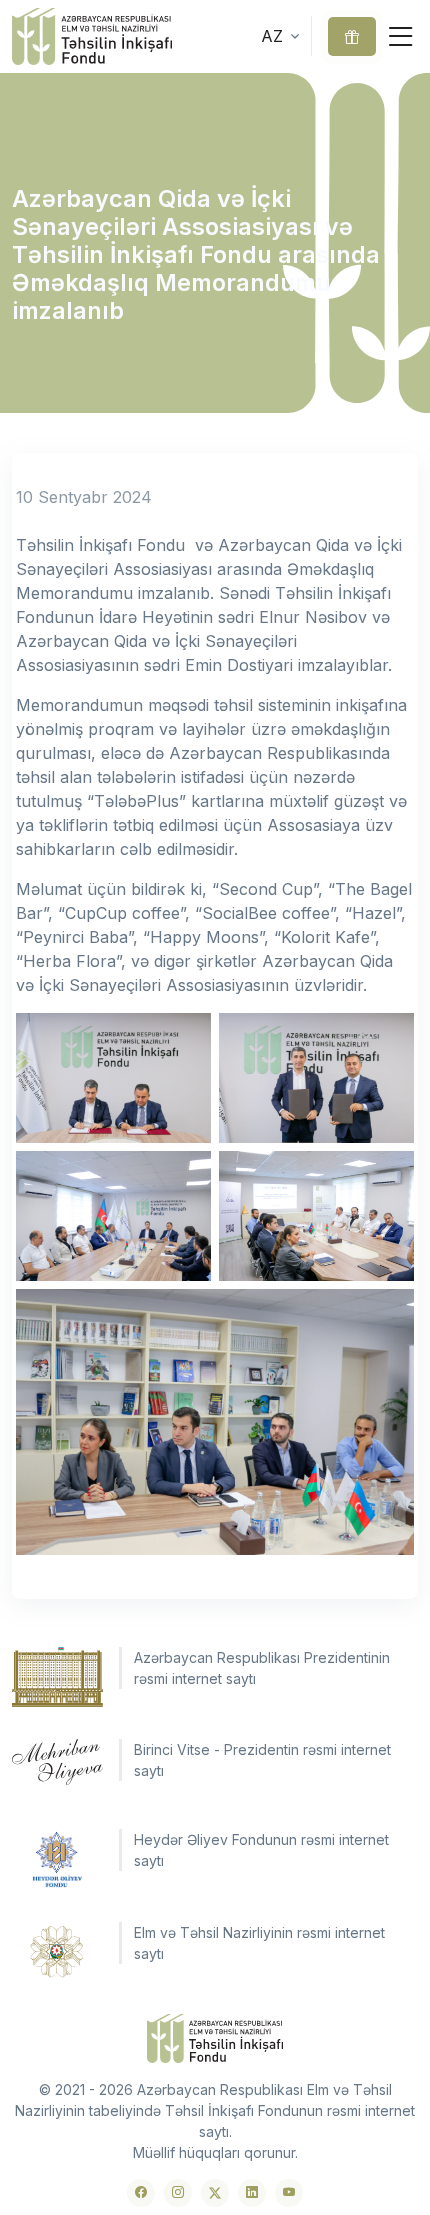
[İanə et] (352, 36)
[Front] (92, 36)
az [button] (272, 36)
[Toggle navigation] (401, 36)
